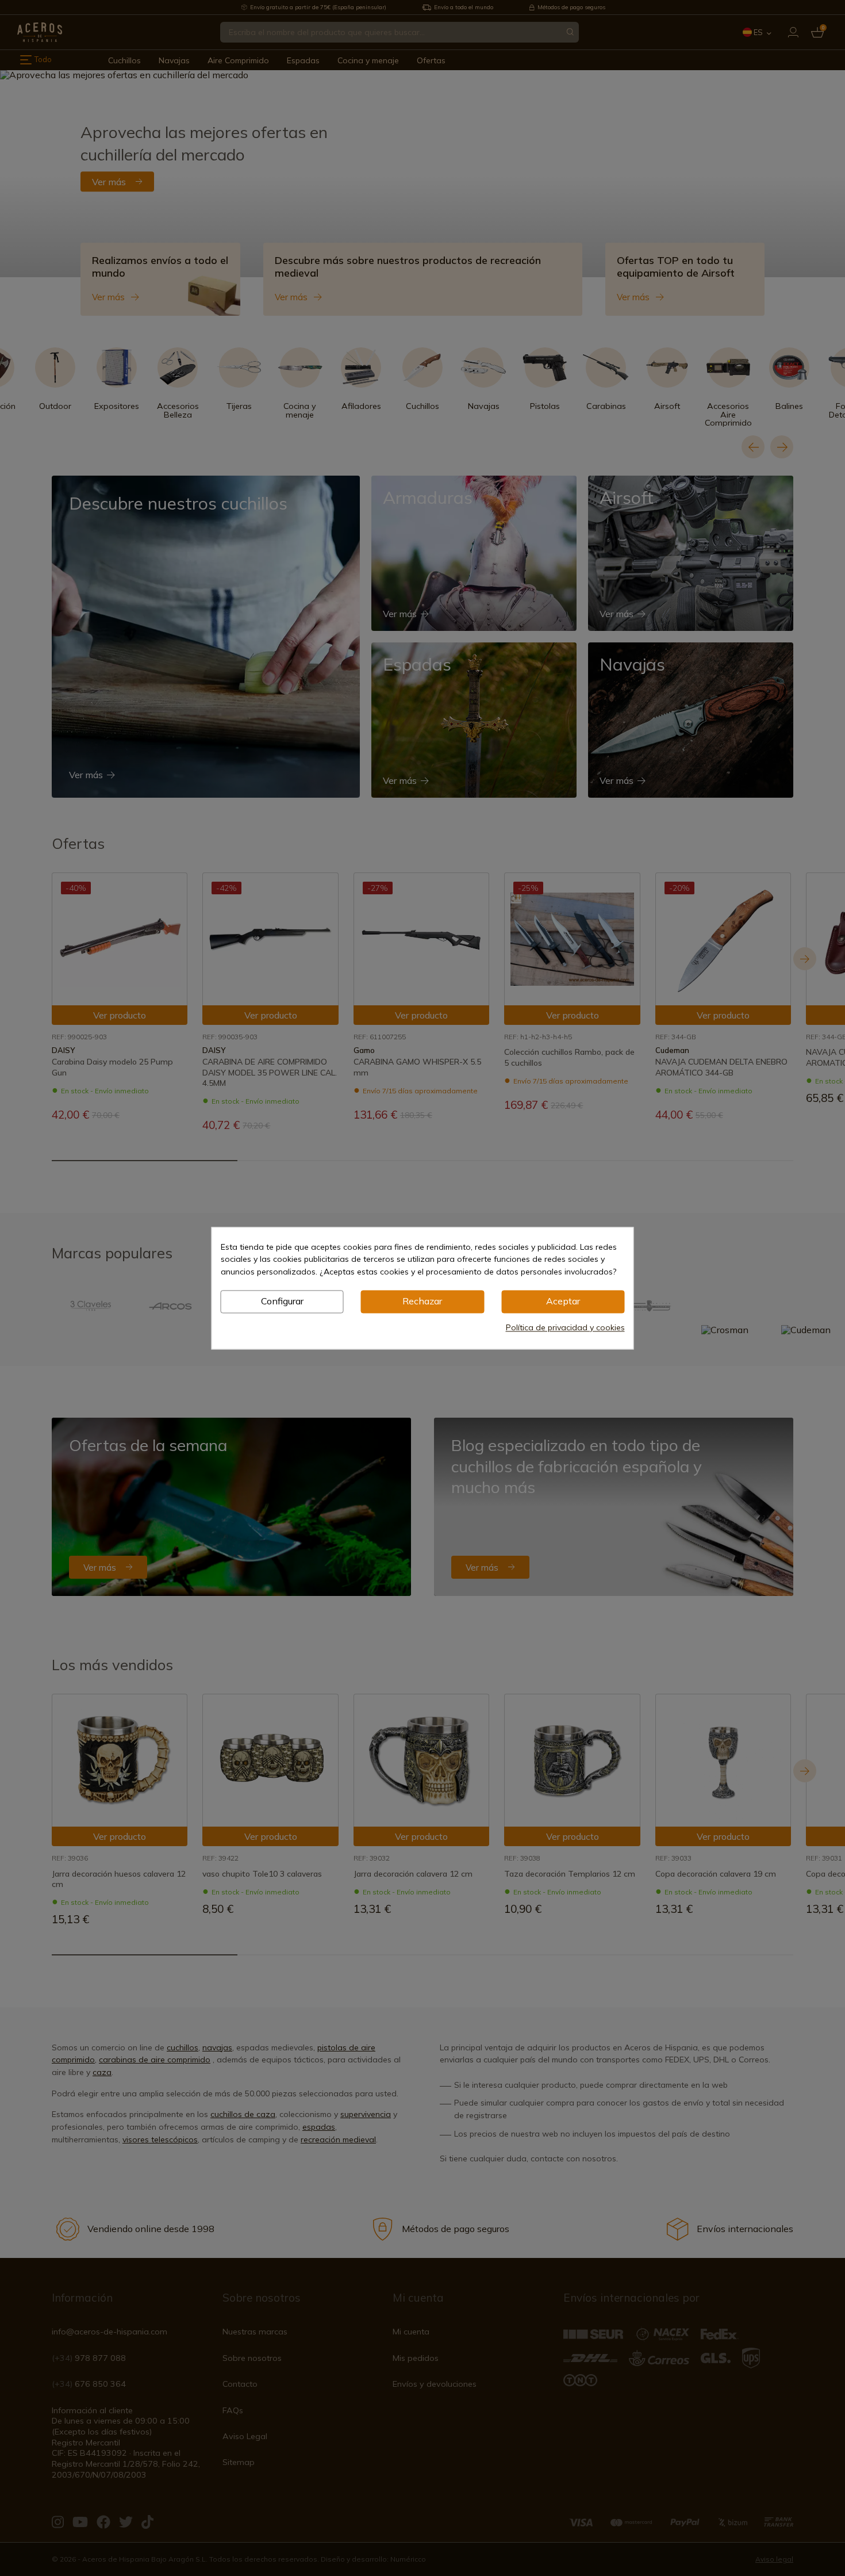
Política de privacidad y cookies (565, 1327)
